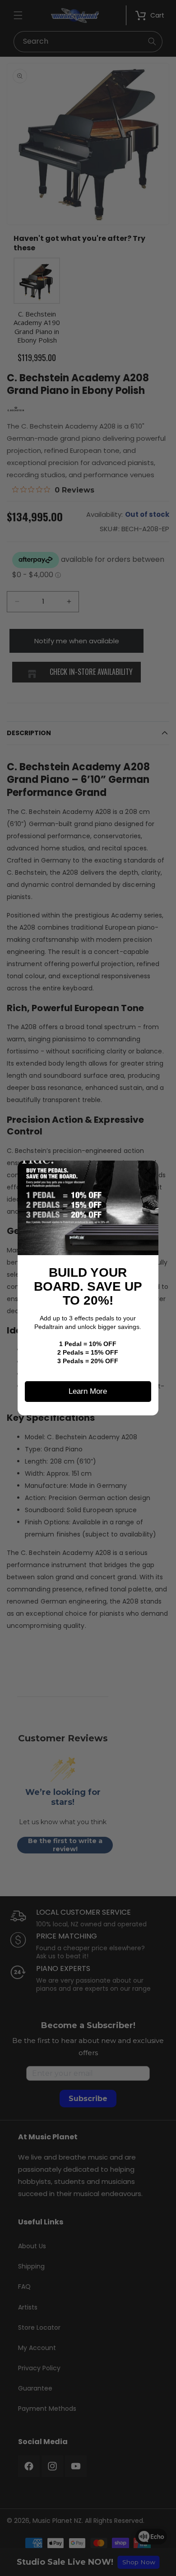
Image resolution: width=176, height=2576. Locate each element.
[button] (148, 1171)
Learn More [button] (88, 1391)
